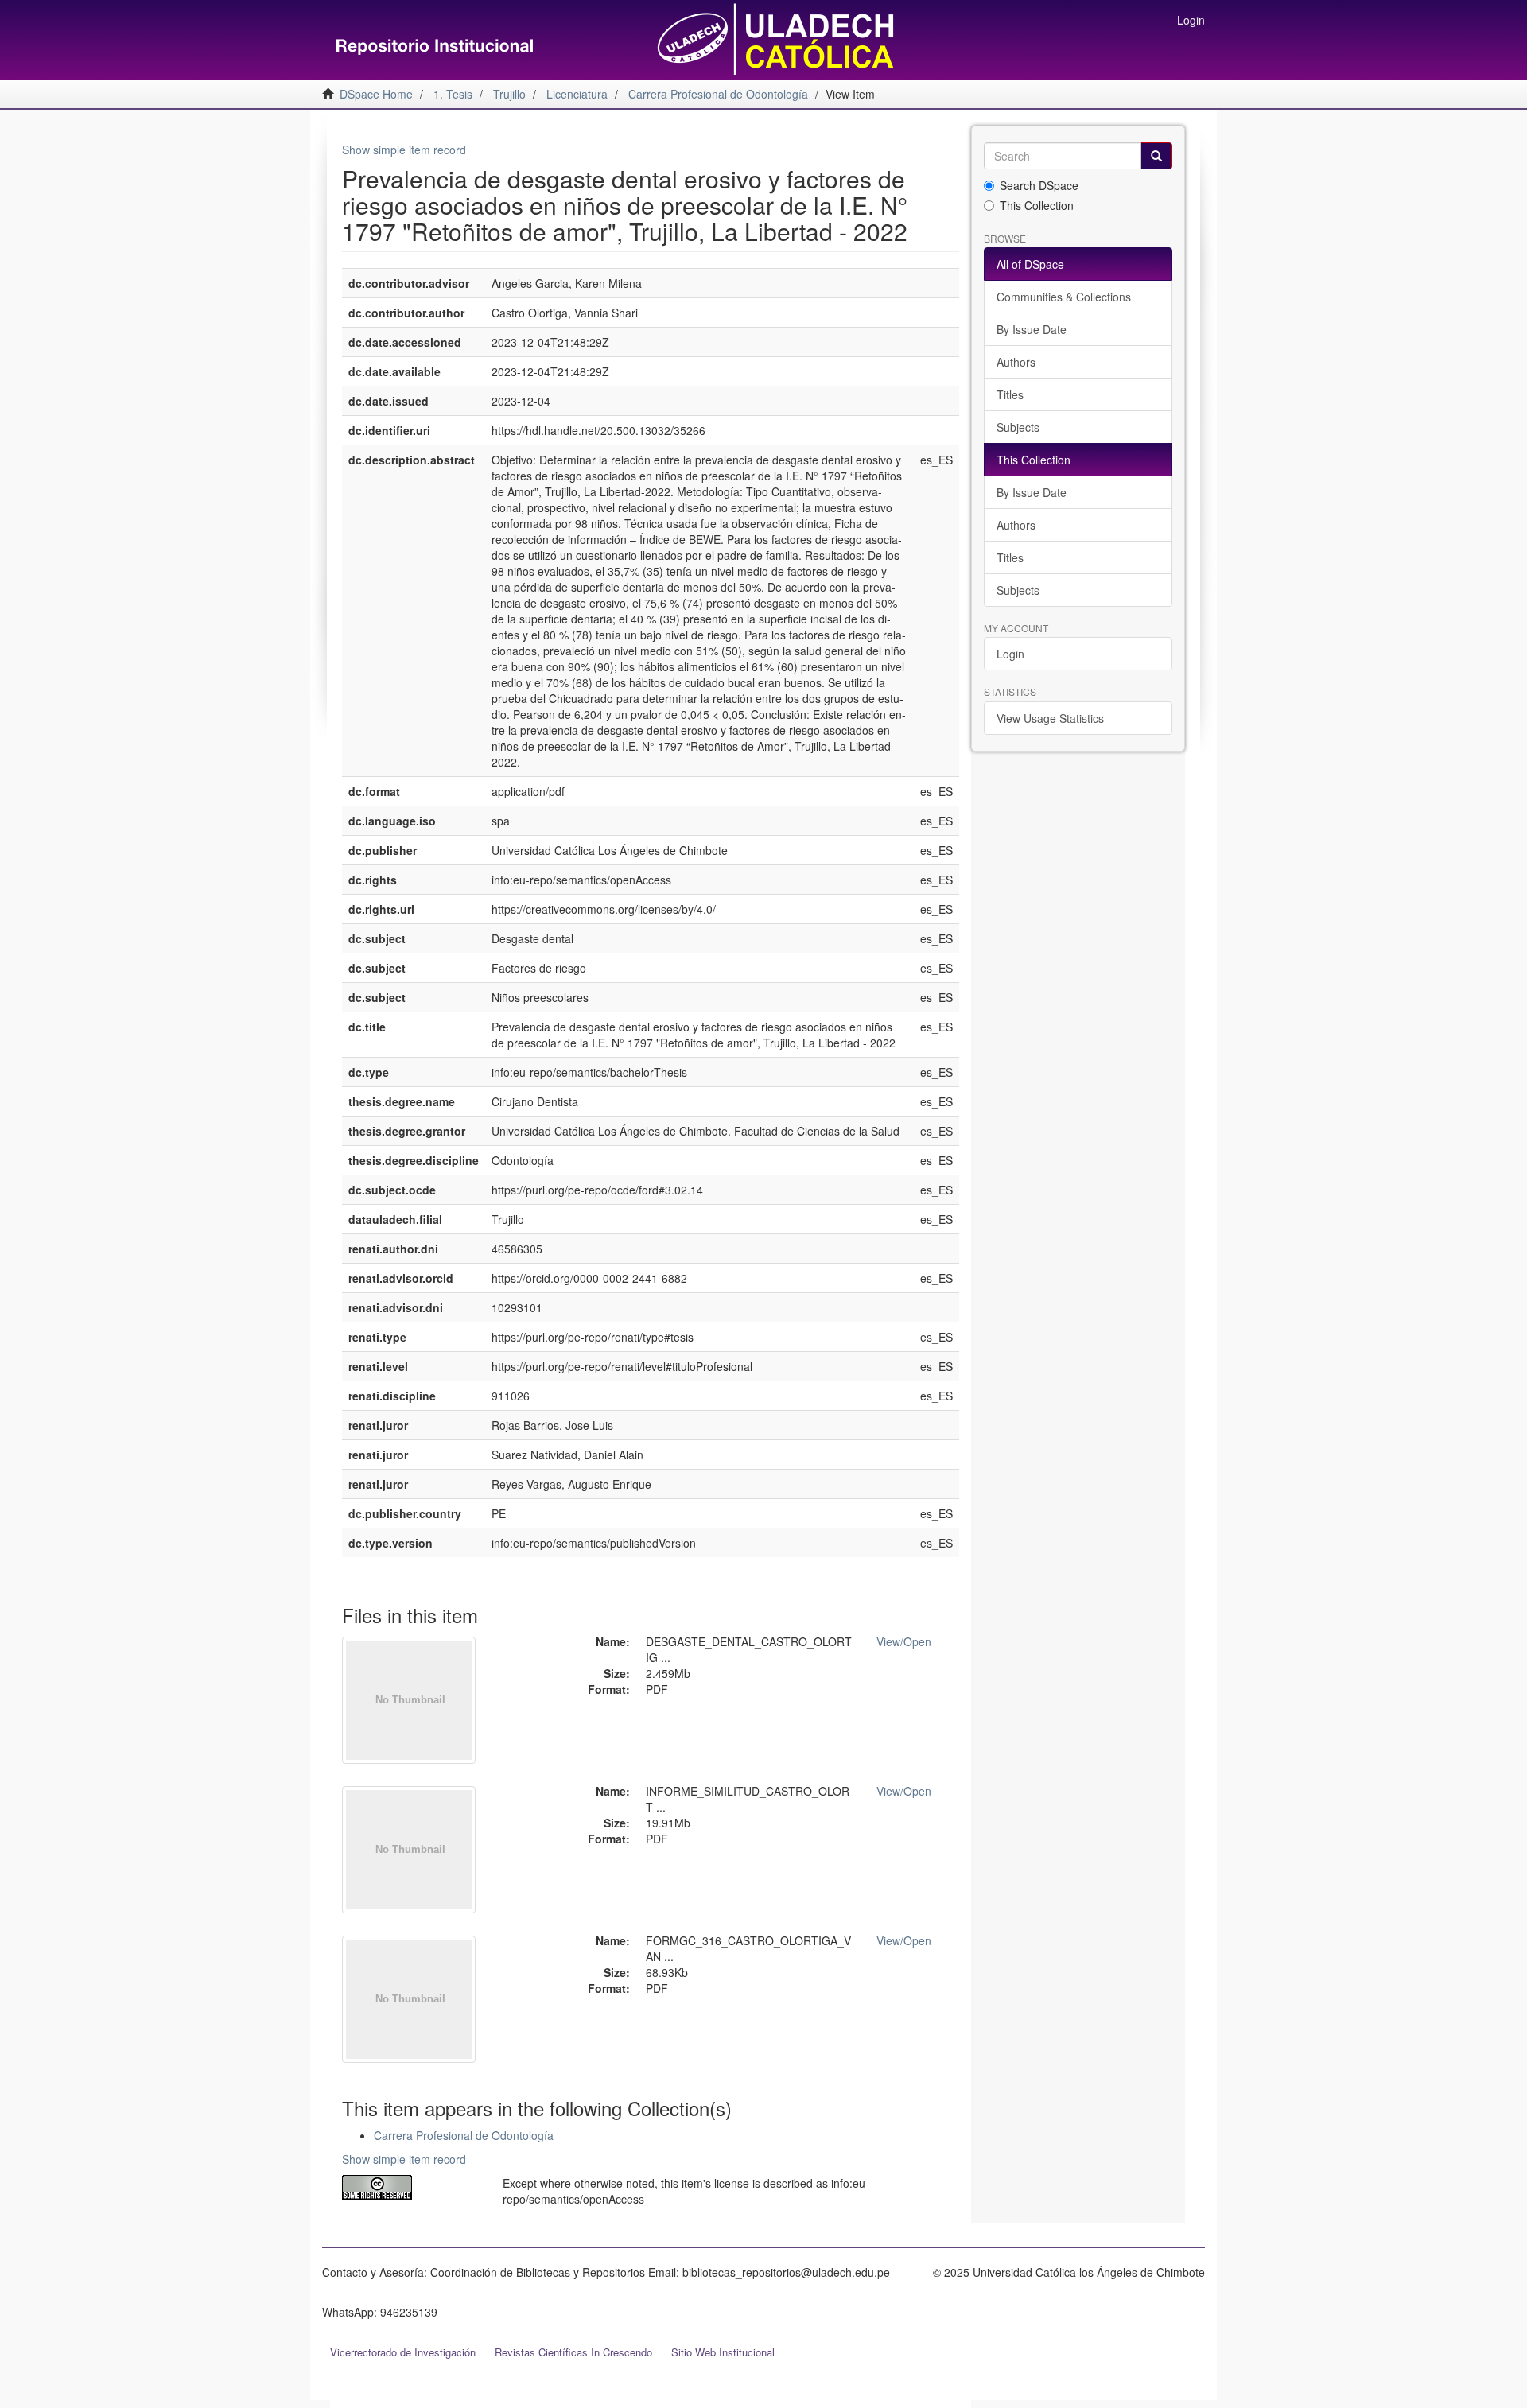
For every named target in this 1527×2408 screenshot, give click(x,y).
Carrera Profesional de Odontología (464, 2135)
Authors (1016, 362)
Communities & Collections (1064, 297)
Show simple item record (404, 150)
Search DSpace (1039, 185)
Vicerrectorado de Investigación (403, 2352)
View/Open (904, 1641)
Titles (1010, 394)
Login (1010, 654)
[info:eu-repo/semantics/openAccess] (410, 2187)
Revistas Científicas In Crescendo (573, 2352)
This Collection (1037, 205)
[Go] (1156, 156)
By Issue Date (1032, 329)
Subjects (1018, 427)
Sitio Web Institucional (723, 2352)
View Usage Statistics (1050, 718)
